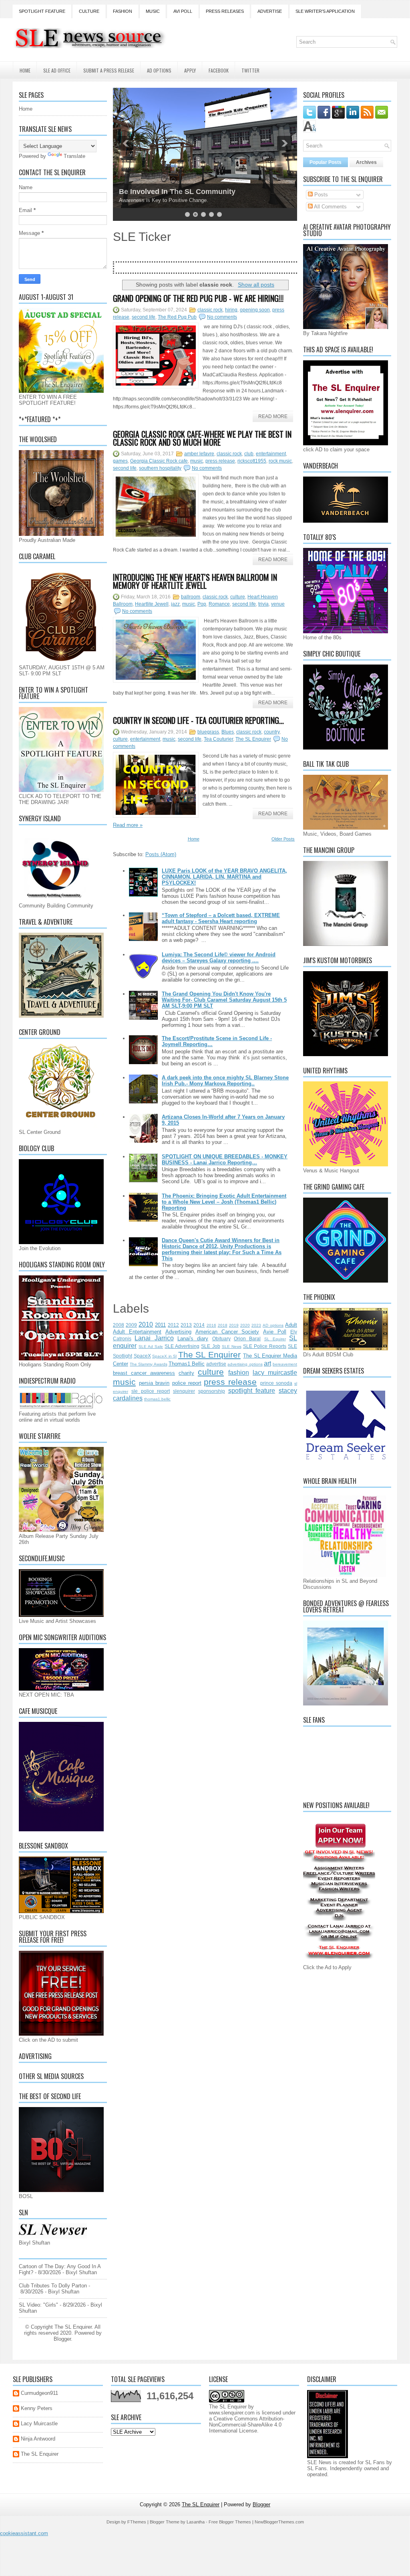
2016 (211, 1325)
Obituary (221, 1339)
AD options (273, 1325)
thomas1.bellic (157, 1399)
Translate (74, 156)
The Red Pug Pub (177, 317)
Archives (366, 162)
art (267, 1363)
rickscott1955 (252, 461)
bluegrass (208, 732)
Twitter (250, 70)
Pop (202, 604)
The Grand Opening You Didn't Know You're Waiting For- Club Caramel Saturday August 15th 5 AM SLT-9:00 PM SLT (224, 1000)
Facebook (219, 70)
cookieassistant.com (24, 2533)
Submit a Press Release (109, 70)
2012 (173, 1325)
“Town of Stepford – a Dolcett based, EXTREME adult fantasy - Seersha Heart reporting (221, 918)
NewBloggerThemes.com (279, 2522)
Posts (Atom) (161, 854)
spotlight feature (252, 1391)
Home (25, 70)
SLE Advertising (182, 1346)
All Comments (330, 207)
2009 (131, 1325)
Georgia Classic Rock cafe (159, 461)
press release (220, 461)
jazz (175, 604)
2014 (199, 1325)
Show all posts (256, 285)
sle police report (151, 1391)
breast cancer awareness (144, 1373)
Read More (273, 416)
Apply (190, 70)
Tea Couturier (218, 739)
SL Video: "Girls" (38, 2305)
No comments (222, 317)
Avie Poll (275, 1332)
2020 (245, 1325)
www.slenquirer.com (232, 2413)
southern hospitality (160, 468)
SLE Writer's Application (325, 11)
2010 (146, 1324)
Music (153, 11)
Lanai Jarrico (154, 1338)
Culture (89, 11)
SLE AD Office (57, 70)
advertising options (245, 1364)
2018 (223, 1325)
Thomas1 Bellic (187, 1364)
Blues (228, 732)
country (272, 732)
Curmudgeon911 (39, 2393)
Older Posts (283, 839)
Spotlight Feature (42, 11)
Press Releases (225, 11)
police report (187, 1383)
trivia (263, 604)
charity (186, 1373)
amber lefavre (199, 454)
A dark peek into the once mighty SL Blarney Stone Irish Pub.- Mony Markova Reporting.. (225, 1081)
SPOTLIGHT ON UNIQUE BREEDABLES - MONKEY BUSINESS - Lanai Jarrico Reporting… (225, 1160)
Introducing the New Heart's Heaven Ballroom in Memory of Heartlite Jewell (195, 581)
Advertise (270, 11)
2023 (256, 1325)
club (249, 454)
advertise (216, 1364)
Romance (219, 604)
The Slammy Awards (148, 1364)
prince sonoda (276, 1383)
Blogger (62, 2339)
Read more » (128, 825)
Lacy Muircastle (39, 2423)
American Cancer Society (227, 1332)
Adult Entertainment (137, 1332)
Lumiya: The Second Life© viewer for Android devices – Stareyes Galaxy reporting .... (219, 958)
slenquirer (184, 1391)
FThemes (137, 2522)
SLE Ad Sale (151, 1347)
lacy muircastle (275, 1373)
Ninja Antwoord (38, 2439)
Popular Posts (326, 162)
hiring (231, 310)
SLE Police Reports (265, 1346)
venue (278, 604)
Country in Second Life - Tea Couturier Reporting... (198, 720)
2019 (234, 1325)
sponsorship (212, 1391)
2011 (160, 1325)
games (120, 461)
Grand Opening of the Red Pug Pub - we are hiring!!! (198, 298)
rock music (280, 461)
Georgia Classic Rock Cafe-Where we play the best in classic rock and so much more (202, 438)
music (197, 461)
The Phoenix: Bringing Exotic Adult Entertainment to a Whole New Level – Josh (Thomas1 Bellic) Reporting (224, 1202)
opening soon (255, 310)
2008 (119, 1325)
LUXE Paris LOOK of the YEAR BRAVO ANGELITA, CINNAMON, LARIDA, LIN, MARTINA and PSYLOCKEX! (224, 877)
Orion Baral (247, 1339)
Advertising (178, 1332)
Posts (320, 195)
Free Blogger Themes (230, 2522)
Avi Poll (183, 11)
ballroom (191, 597)
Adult (291, 1325)
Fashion (123, 11)
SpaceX (142, 1356)
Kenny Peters (37, 2408)
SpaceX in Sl (164, 1356)
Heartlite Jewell (152, 604)
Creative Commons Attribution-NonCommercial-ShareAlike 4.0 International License (247, 2425)
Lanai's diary (193, 1339)
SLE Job (210, 1346)
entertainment (271, 454)
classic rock (210, 310)
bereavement (285, 1364)
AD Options (159, 70)
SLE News (232, 1347)
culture (238, 597)
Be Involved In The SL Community (177, 192)
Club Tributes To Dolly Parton (53, 2286)
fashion (239, 1373)
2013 (186, 1325)
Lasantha (196, 2522)
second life (144, 317)
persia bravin (154, 1383)
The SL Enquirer (253, 739)
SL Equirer (275, 1339)
